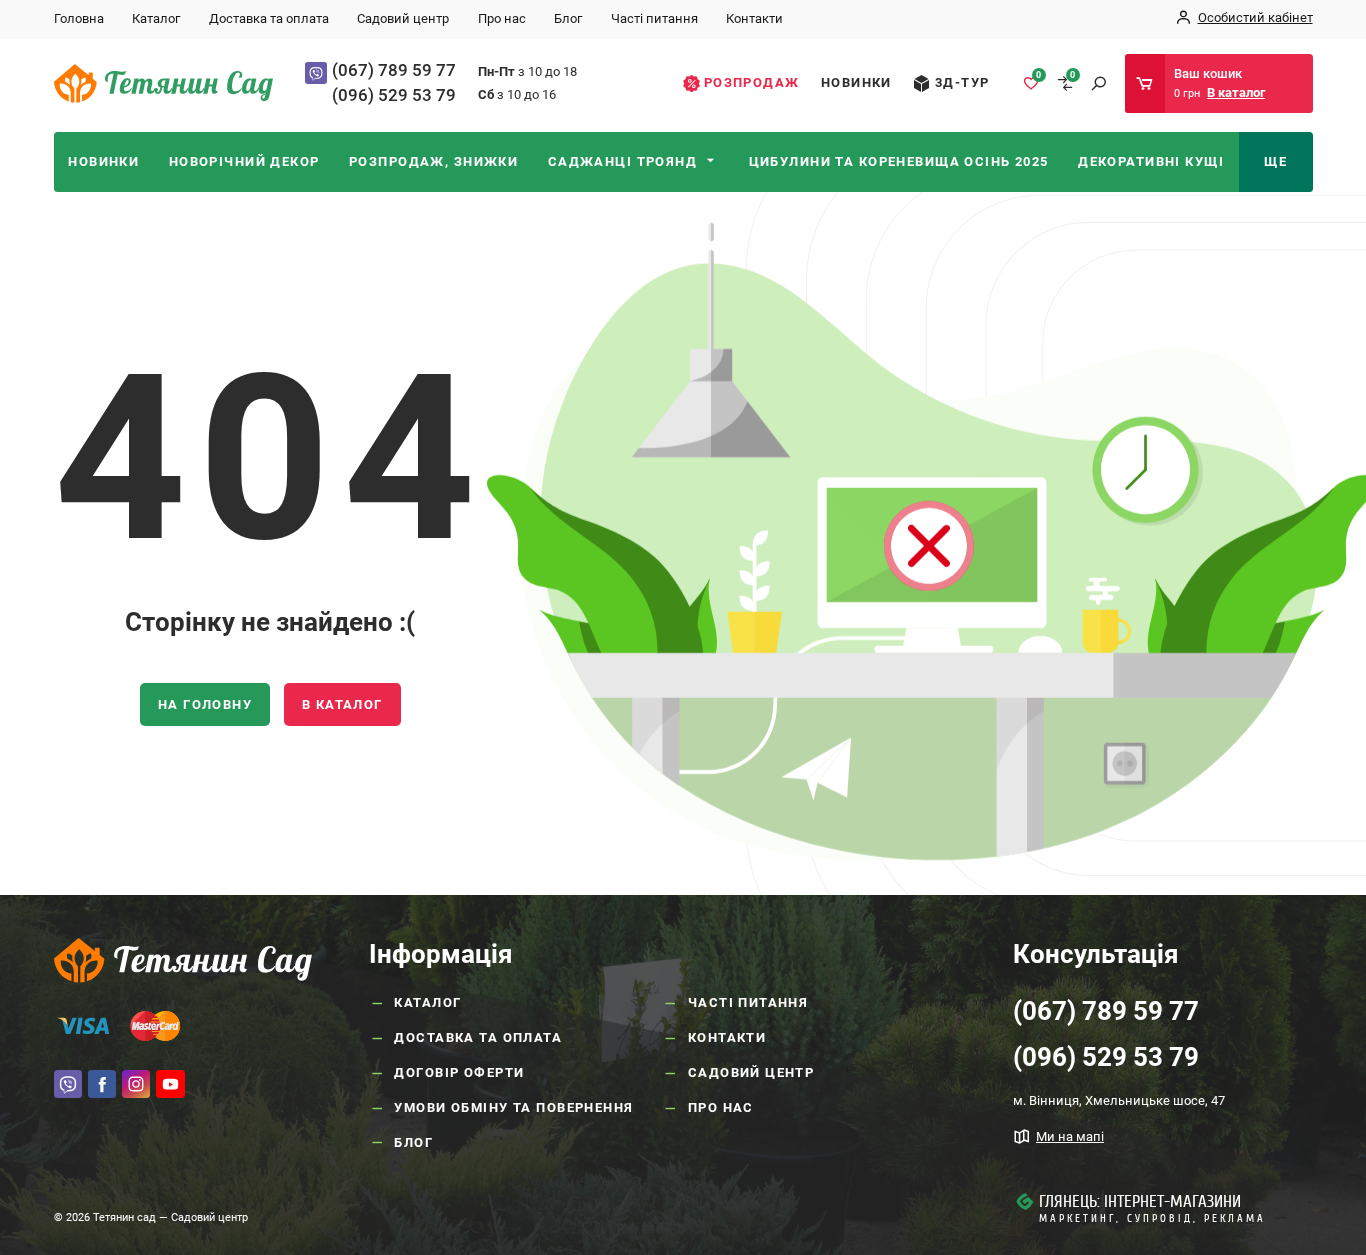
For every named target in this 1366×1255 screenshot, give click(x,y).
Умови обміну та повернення (513, 1107)
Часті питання (654, 18)
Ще (1275, 161)
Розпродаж (752, 82)
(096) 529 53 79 (394, 95)
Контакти (754, 18)
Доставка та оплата (269, 18)
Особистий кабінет (1255, 17)
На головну (205, 704)
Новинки (856, 82)
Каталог (156, 18)
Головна (79, 18)
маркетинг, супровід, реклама (1152, 1218)
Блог (568, 18)
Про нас (502, 18)
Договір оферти (459, 1072)
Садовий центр (403, 18)
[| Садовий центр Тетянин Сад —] (164, 82)
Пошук (1098, 83)
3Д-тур (962, 82)
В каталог (342, 704)
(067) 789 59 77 (394, 70)
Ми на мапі (1070, 1136)
